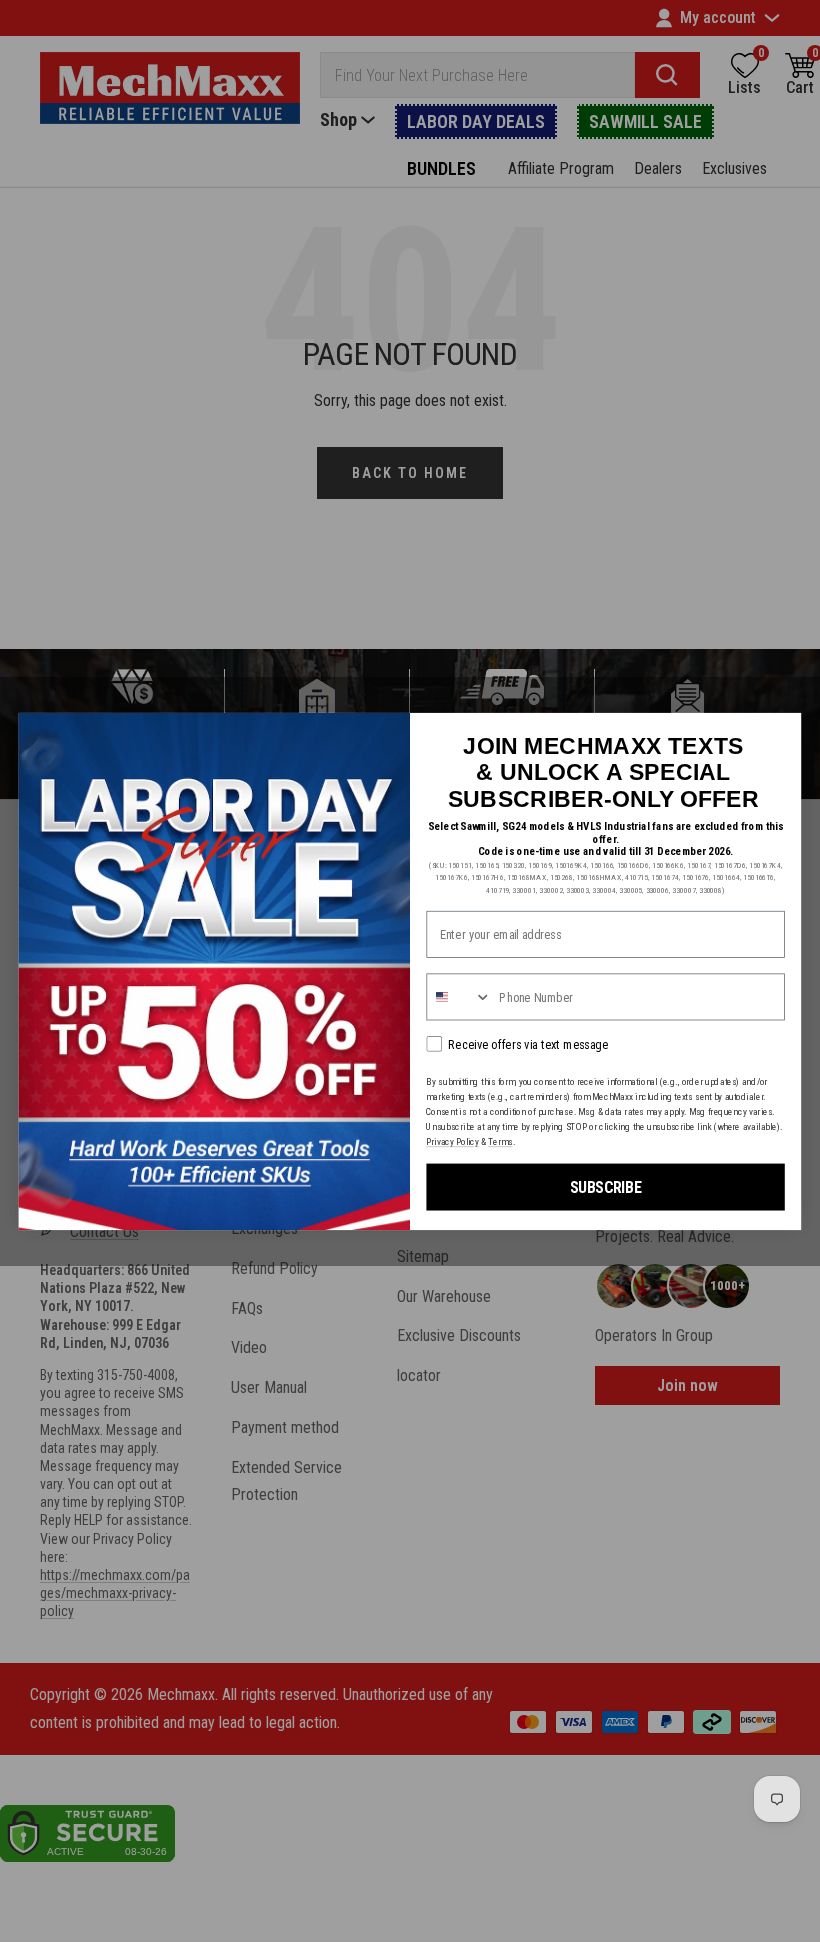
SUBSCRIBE (606, 1186)
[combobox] (459, 996)
